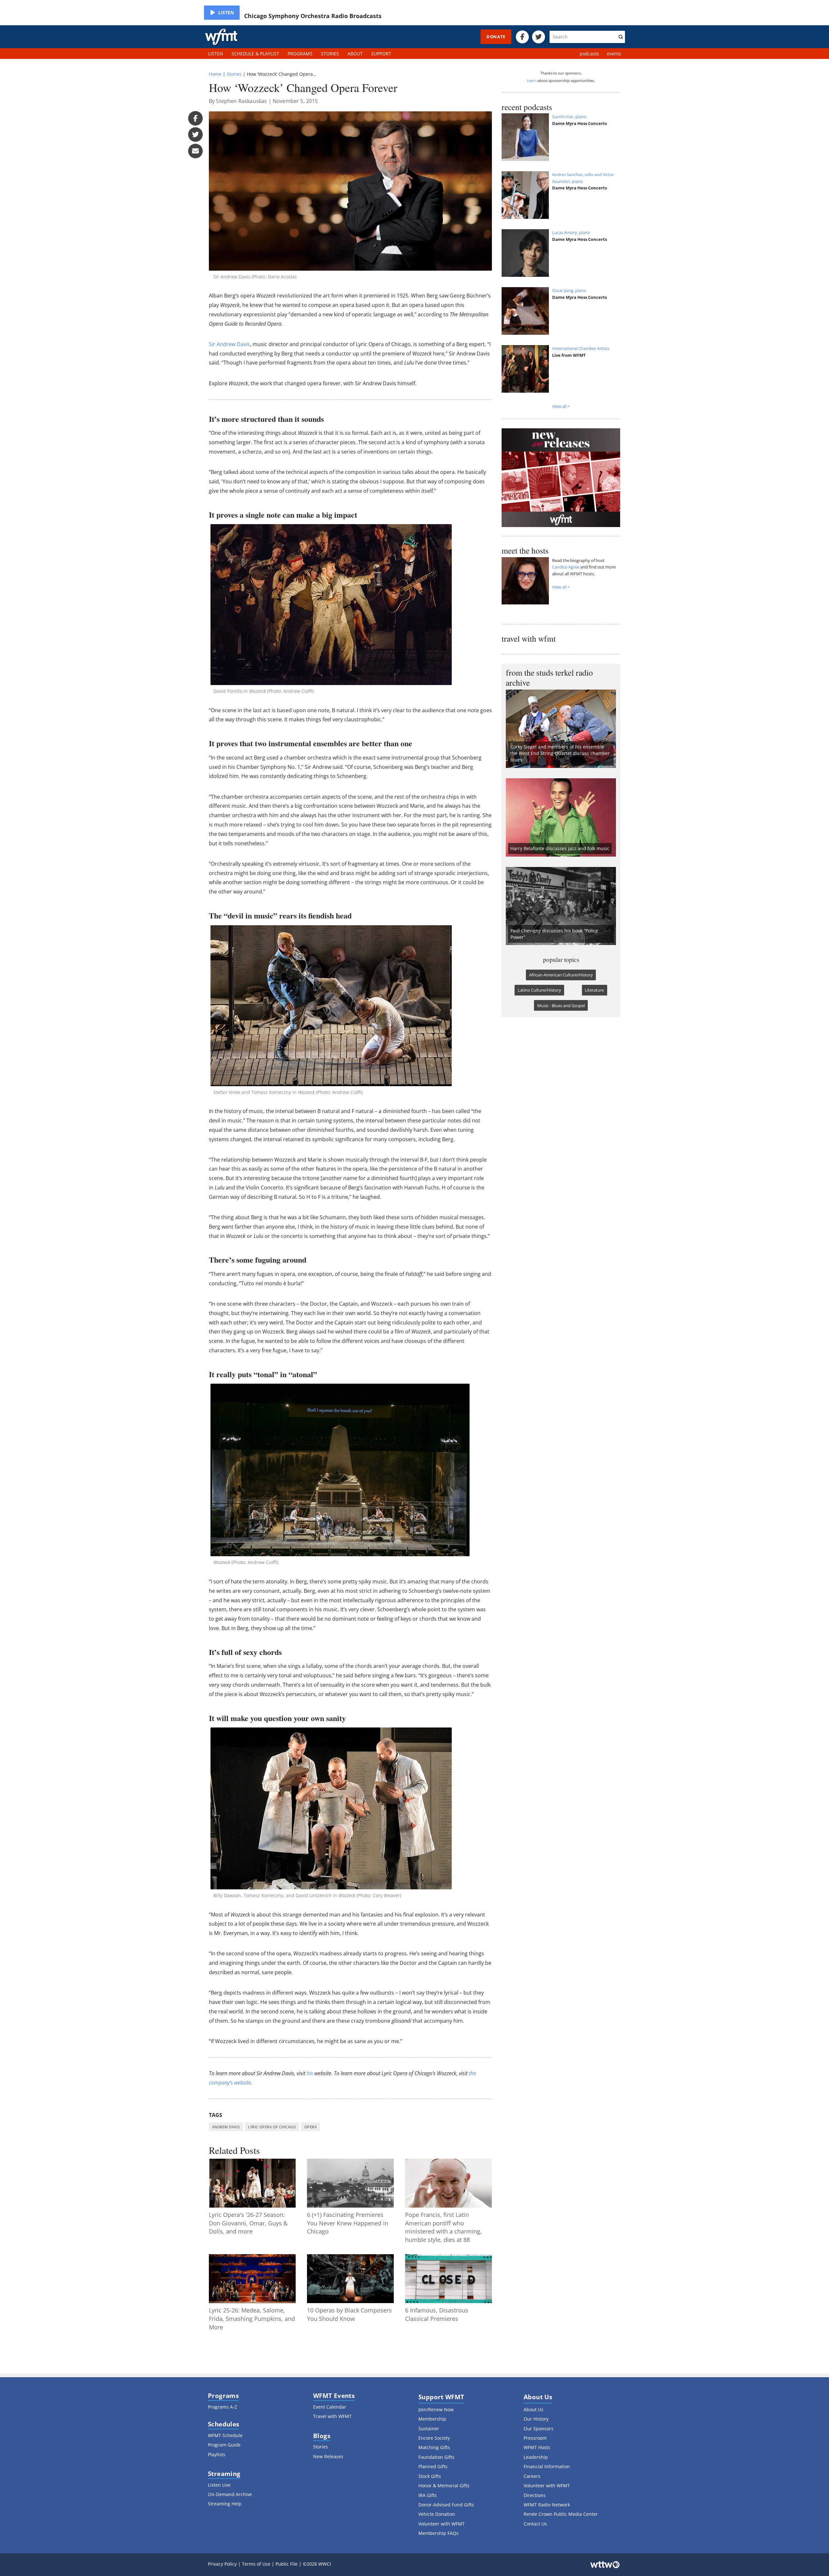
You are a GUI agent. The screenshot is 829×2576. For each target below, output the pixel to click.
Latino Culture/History (539, 990)
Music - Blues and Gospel (561, 1006)
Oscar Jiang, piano (569, 290)
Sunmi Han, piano (569, 117)
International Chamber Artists (581, 348)
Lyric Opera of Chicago (272, 2127)
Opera (311, 2127)
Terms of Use (256, 2564)
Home (215, 74)
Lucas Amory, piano (571, 232)
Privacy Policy (222, 2564)
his (310, 2073)
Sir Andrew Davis (229, 344)
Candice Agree (566, 567)
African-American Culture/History (561, 975)
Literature (594, 990)
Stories (234, 74)
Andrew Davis (226, 2127)
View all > (561, 406)
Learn (532, 80)
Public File (287, 2564)
